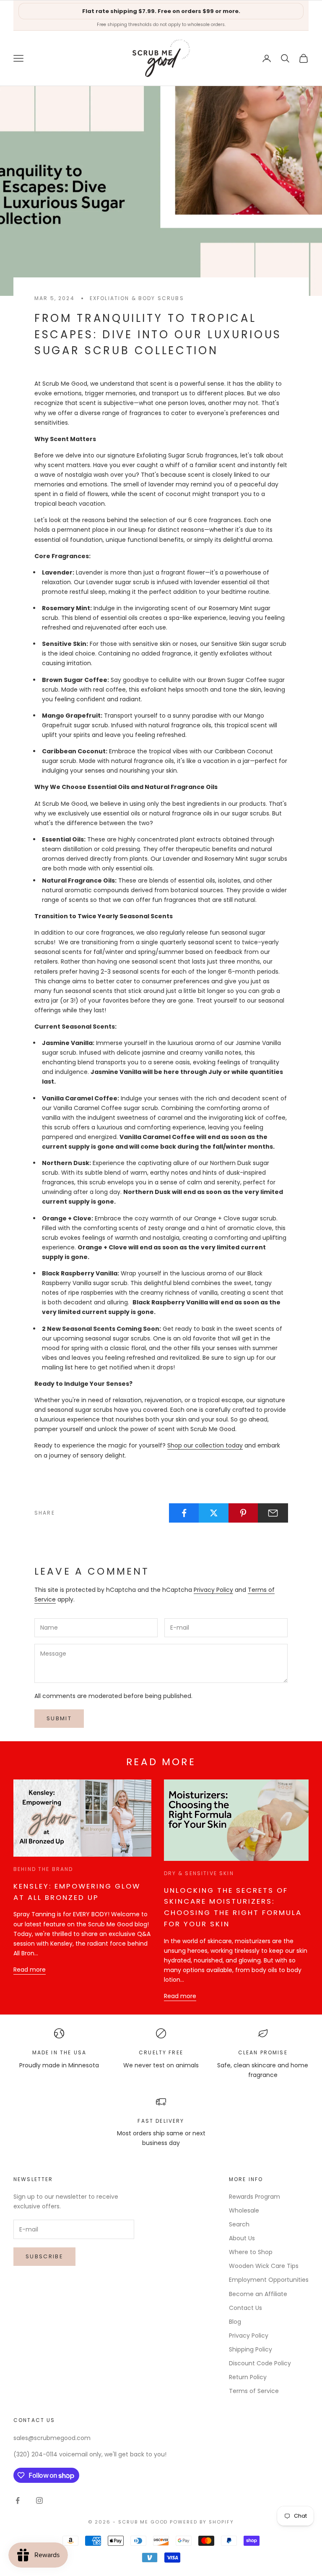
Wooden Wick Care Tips (264, 2266)
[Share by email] (273, 1513)
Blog (235, 2322)
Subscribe (44, 2256)
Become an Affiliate (258, 2294)
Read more (30, 1970)
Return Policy (248, 2377)
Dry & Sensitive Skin (199, 1873)
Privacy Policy (213, 1590)
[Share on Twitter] (214, 1513)
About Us (242, 2238)
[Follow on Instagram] (39, 2500)
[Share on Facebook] (184, 1513)
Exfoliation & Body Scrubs (137, 298)
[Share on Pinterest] (244, 1513)
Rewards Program (254, 2197)
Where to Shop (251, 2252)
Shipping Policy (251, 2349)
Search (239, 2224)
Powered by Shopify (202, 2522)
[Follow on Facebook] (18, 2500)
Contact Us (245, 2308)
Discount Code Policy (260, 2363)
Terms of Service (254, 2391)
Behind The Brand (43, 1869)
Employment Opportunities (269, 2280)
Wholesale (244, 2210)
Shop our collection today (205, 1445)
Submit (59, 1718)
